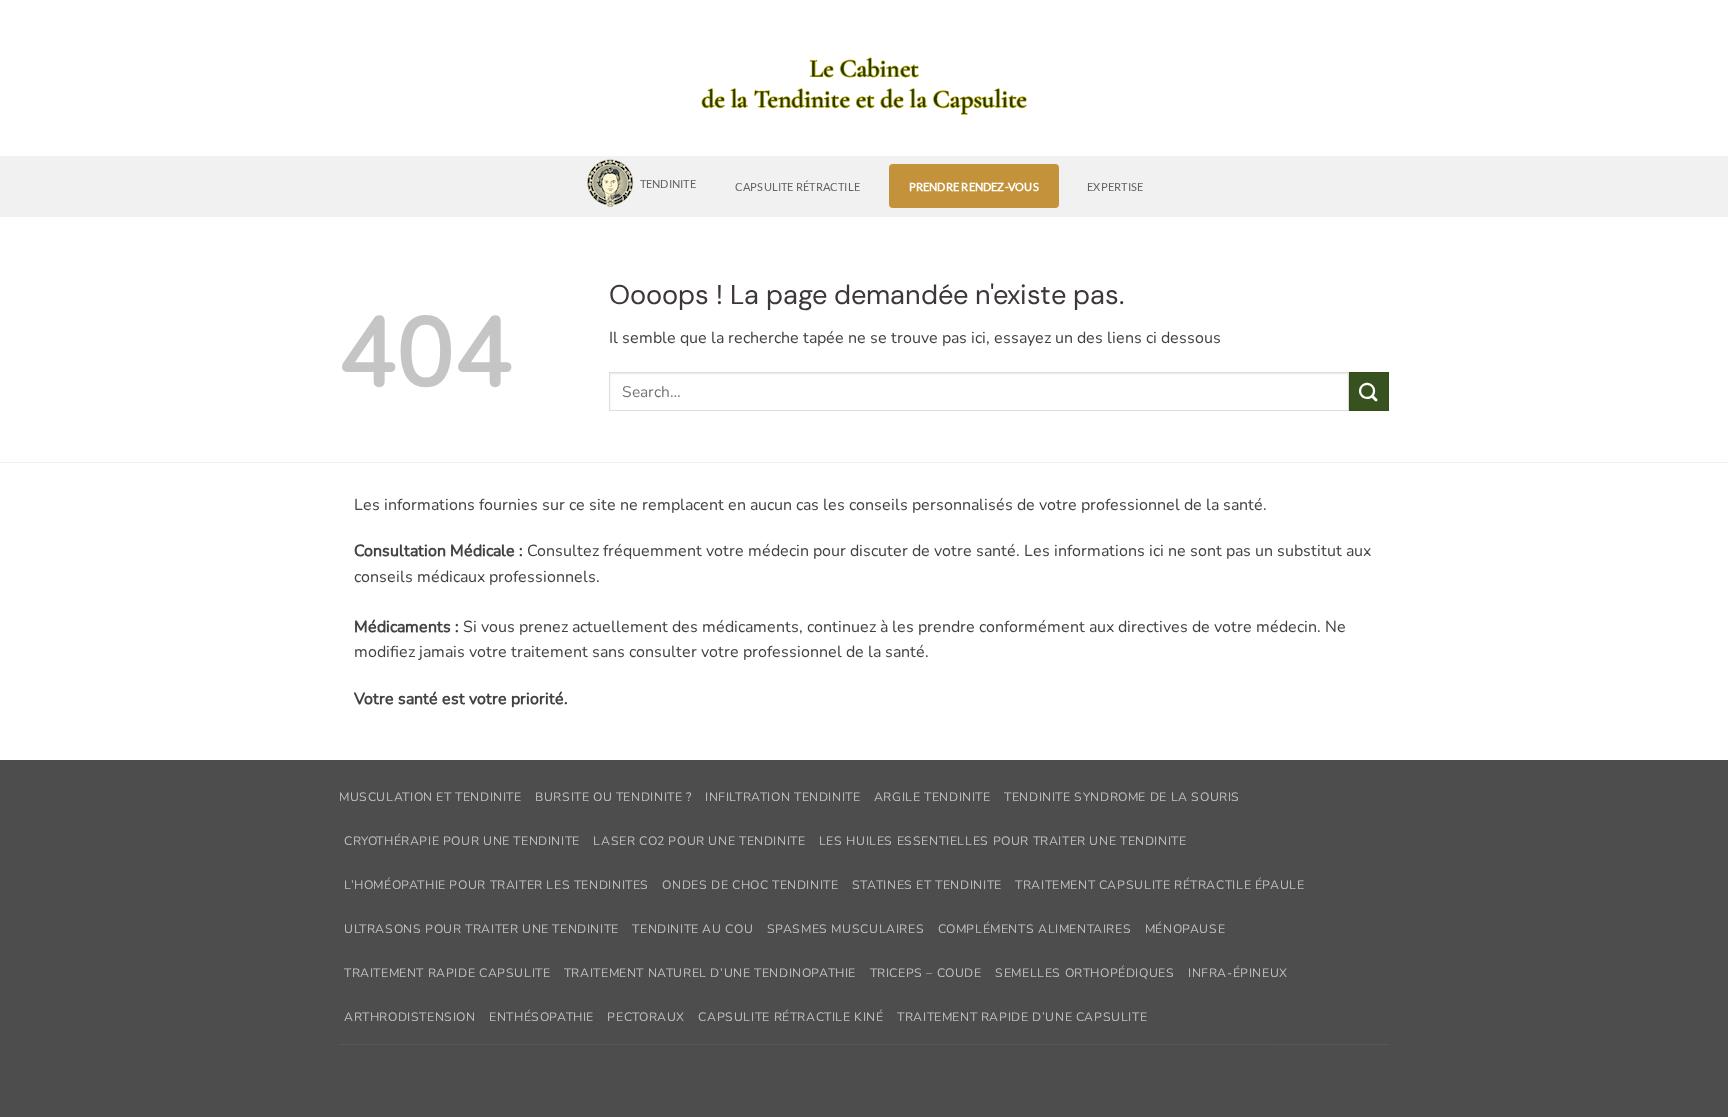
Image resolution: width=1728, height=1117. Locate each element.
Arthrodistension (410, 1017)
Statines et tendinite (927, 885)
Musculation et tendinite (430, 797)
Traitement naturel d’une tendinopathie (710, 973)
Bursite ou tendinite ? (613, 797)
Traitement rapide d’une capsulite (1022, 1017)
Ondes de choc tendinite (750, 885)
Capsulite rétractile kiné (790, 1017)
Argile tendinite (932, 797)
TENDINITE (668, 183)
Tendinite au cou (692, 929)
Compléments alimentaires (1035, 929)
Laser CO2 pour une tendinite (699, 841)
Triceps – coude (926, 973)
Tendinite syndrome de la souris (1122, 797)
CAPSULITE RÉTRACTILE (797, 186)
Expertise (1115, 186)
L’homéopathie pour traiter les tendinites (496, 885)
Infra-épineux (1238, 973)
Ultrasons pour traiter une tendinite (481, 929)
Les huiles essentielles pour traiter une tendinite (1003, 841)
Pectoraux (646, 1017)
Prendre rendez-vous (974, 186)
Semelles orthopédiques (1084, 973)
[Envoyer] (1369, 391)
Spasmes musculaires (846, 929)
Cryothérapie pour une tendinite (462, 841)
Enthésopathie (541, 1017)
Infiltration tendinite (782, 797)
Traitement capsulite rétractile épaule (1159, 885)
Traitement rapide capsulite (447, 973)
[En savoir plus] (864, 88)
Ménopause (1185, 929)
